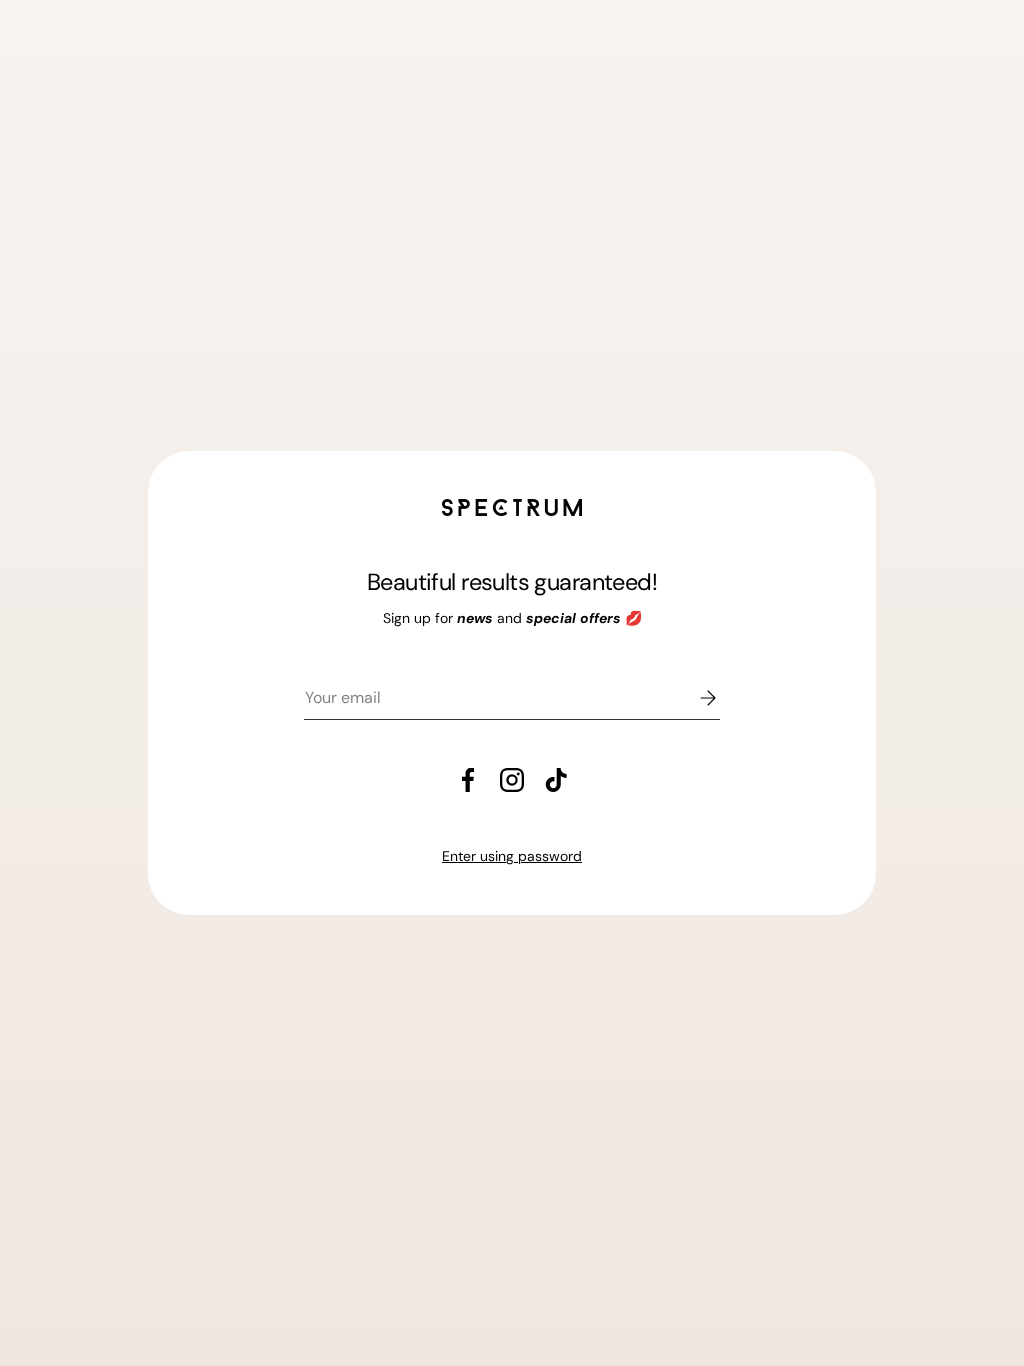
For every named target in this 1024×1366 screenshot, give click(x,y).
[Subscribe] (694, 698)
